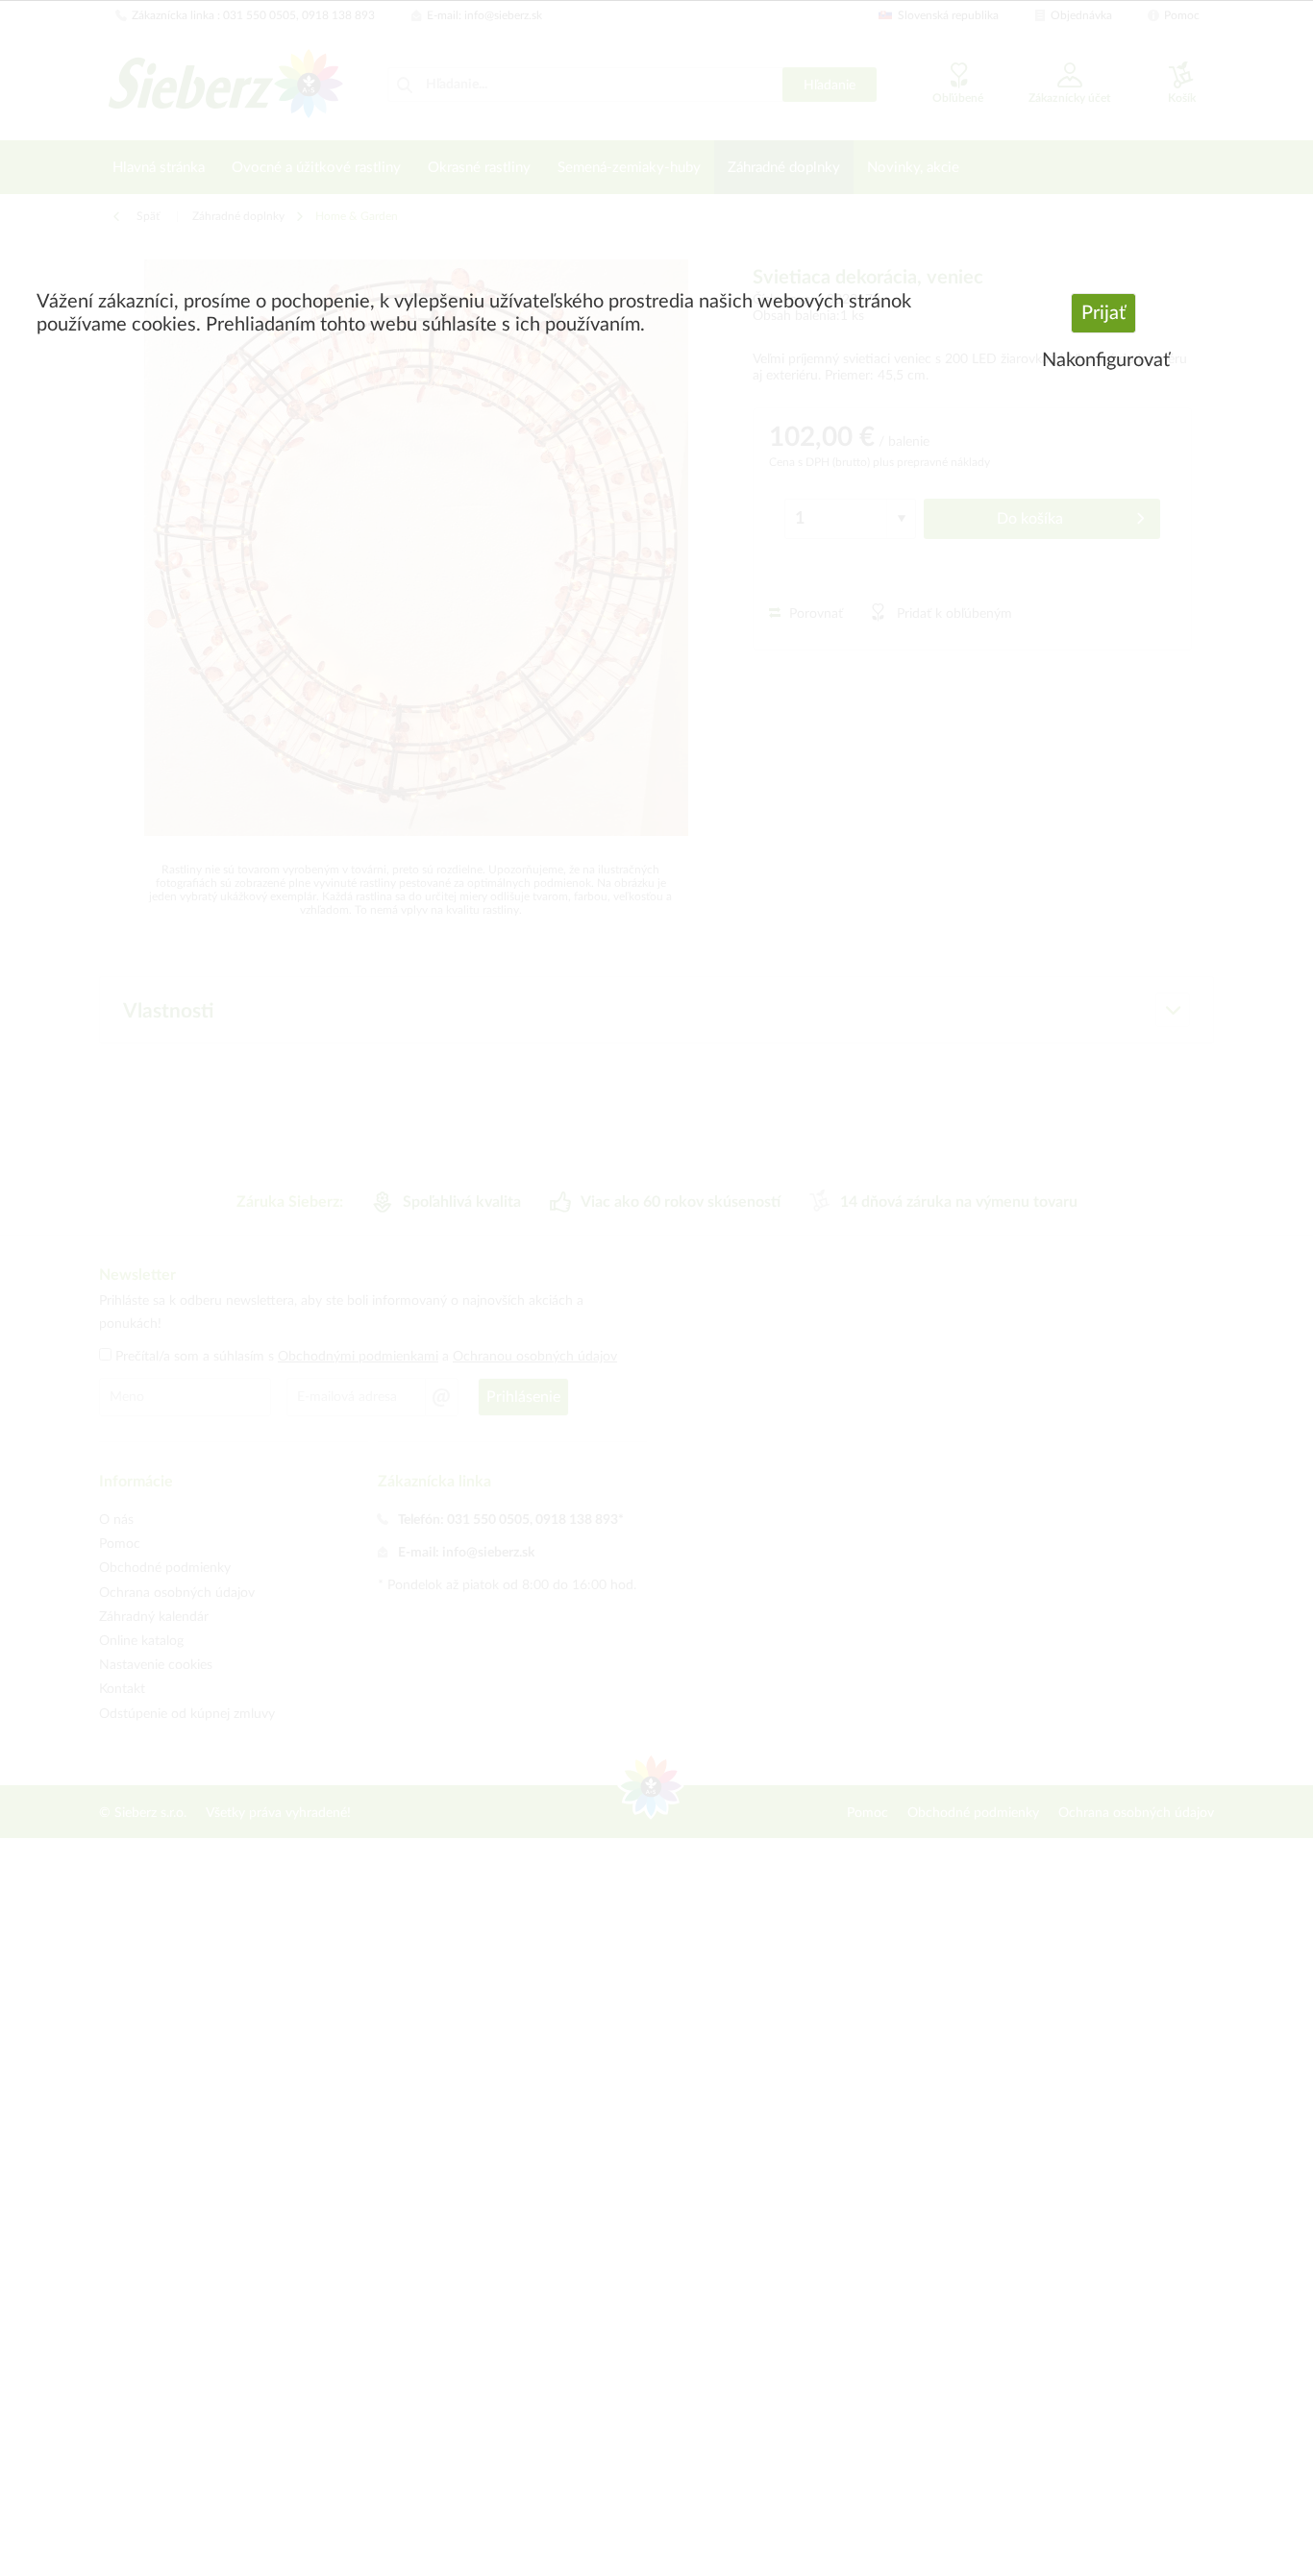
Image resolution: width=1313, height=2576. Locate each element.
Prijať (1103, 313)
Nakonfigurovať (1106, 360)
